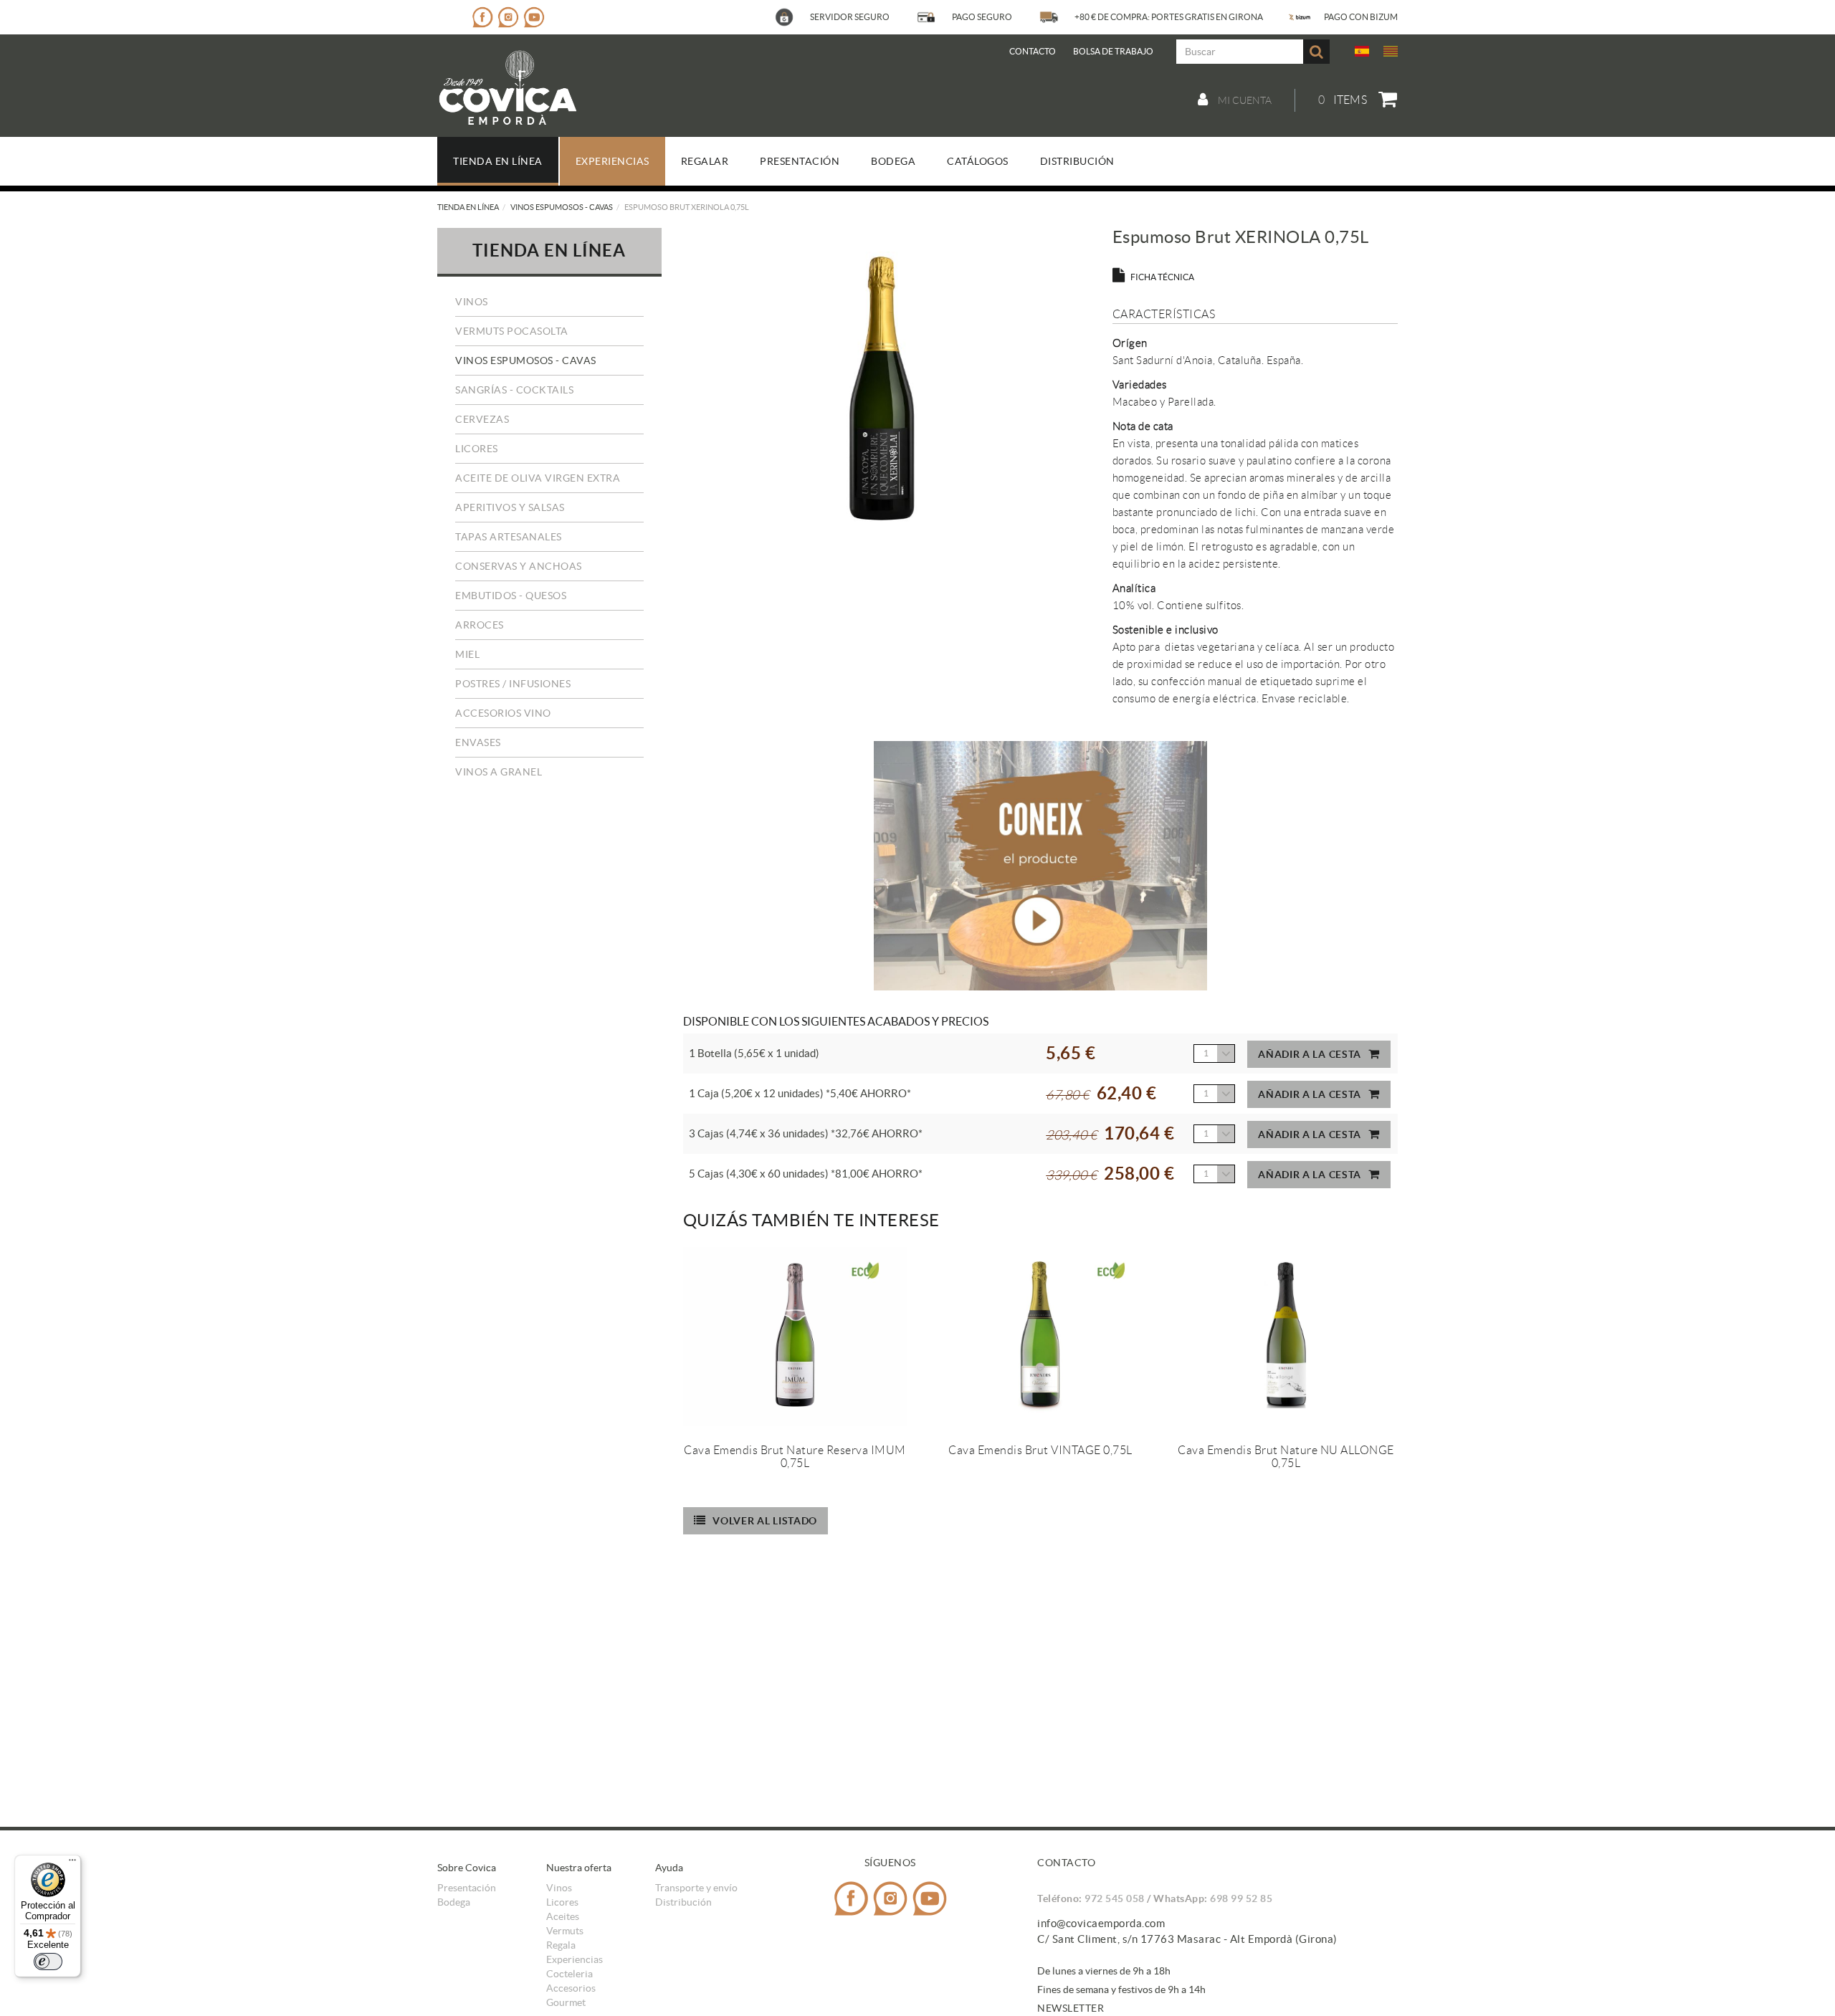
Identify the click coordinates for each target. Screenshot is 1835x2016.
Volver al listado (765, 1521)
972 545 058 (1115, 1898)
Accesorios (571, 1988)
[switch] (48, 1962)
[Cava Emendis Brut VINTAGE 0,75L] (1040, 1337)
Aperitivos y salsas (510, 507)
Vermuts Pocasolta (512, 331)
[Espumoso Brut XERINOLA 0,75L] (882, 387)
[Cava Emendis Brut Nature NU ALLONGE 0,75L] (1286, 1337)
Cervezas (482, 419)
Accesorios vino (503, 713)
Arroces (480, 625)
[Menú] (72, 1863)
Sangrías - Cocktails (514, 390)
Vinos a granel (499, 772)
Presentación (467, 1888)
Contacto (1033, 51)
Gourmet (566, 2002)
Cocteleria (569, 1974)
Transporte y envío (696, 1888)
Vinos (472, 302)
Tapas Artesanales (509, 537)
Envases (478, 742)
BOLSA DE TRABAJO (1113, 51)
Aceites (563, 1916)
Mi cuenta (1244, 100)
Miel (467, 654)
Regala (561, 1945)
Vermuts (565, 1931)
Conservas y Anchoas (519, 566)
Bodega (454, 1902)
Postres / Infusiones (513, 684)
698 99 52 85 (1241, 1898)
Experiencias (575, 1959)
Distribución (683, 1902)
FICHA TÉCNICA (1162, 277)
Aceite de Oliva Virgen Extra (538, 478)
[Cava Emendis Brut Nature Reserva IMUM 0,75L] (795, 1337)
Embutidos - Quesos (511, 596)
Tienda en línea (468, 207)
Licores (477, 449)
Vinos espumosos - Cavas (562, 207)
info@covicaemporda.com (1101, 1923)
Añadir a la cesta (1310, 1054)
